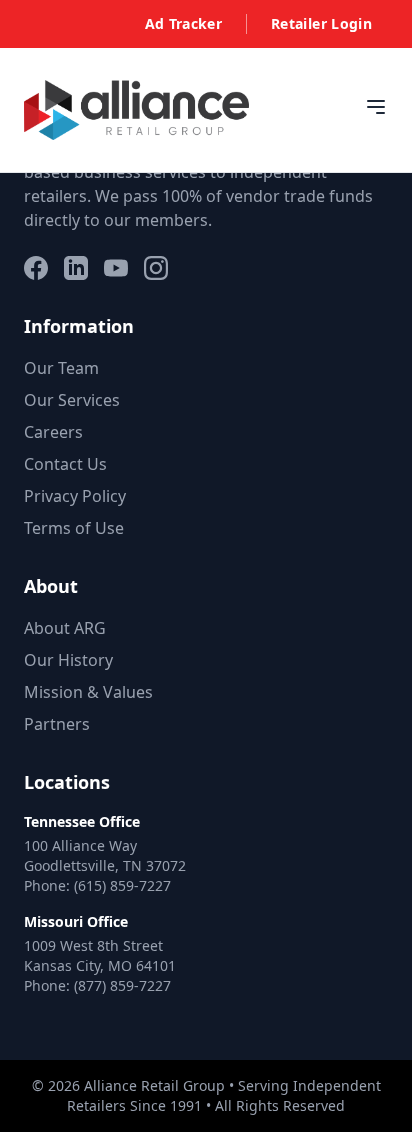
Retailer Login (321, 23)
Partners (57, 724)
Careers (53, 432)
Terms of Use (74, 528)
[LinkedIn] (76, 268)
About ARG (65, 628)
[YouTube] (116, 268)
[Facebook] (36, 268)
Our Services (72, 400)
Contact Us (65, 464)
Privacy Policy (75, 496)
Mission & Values (88, 692)
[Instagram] (156, 268)
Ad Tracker (184, 23)
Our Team (61, 368)
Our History (68, 660)
